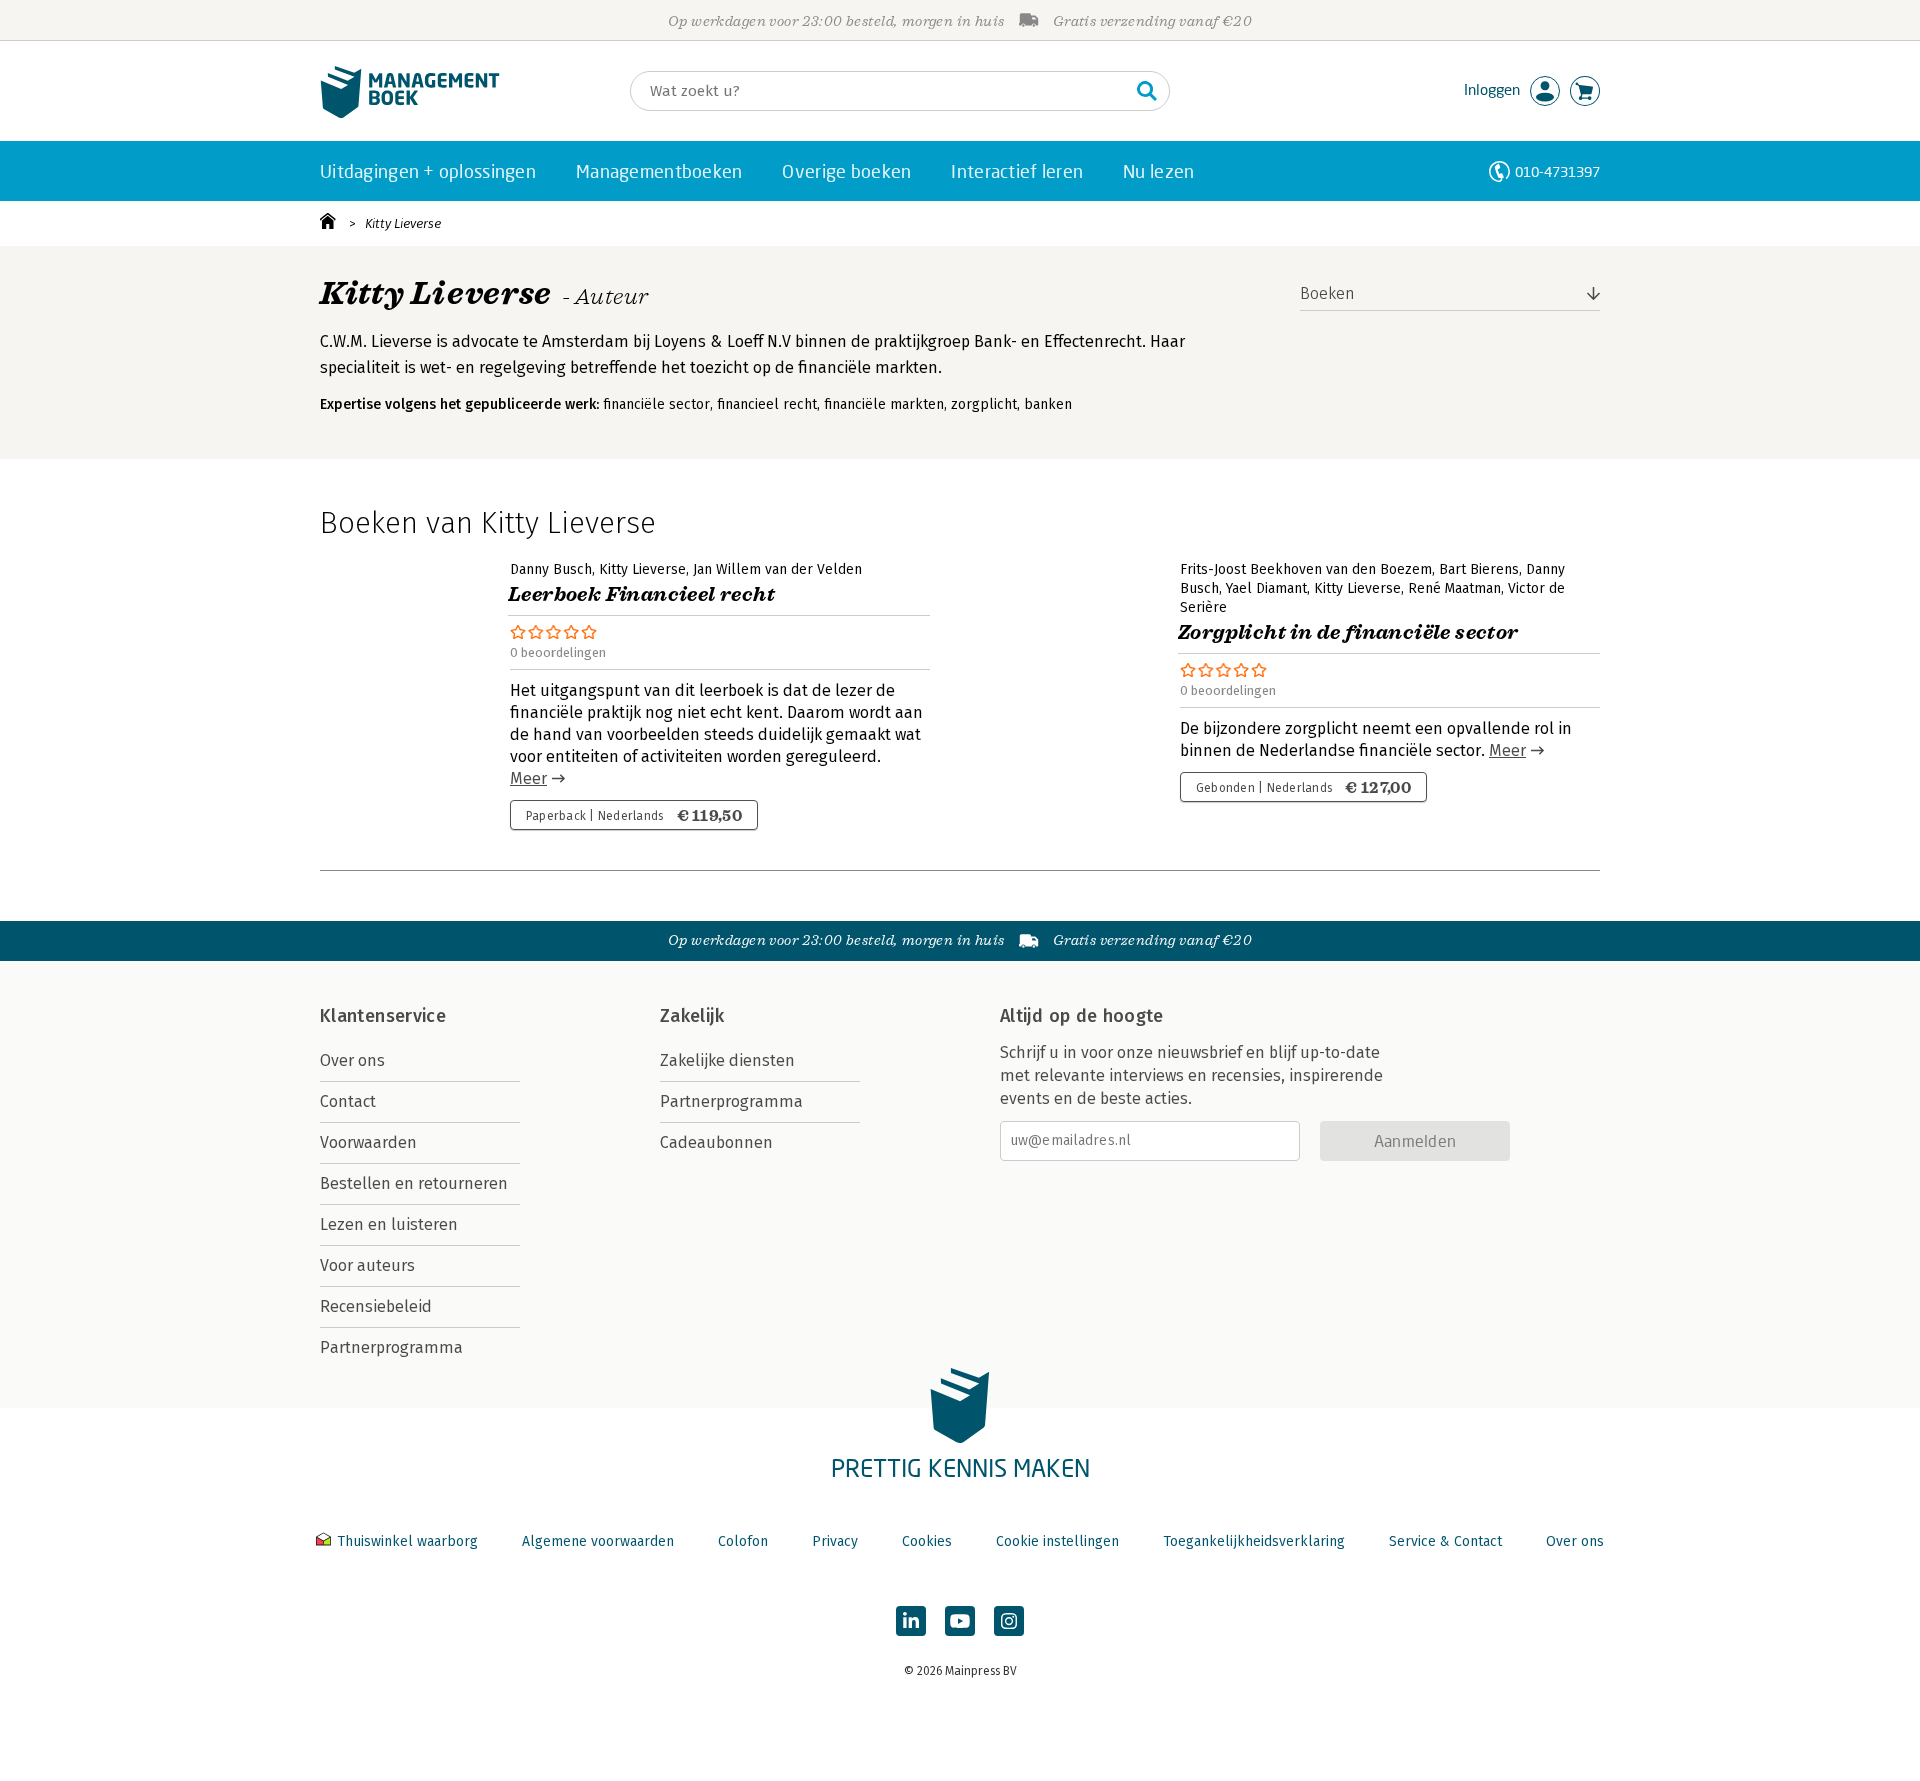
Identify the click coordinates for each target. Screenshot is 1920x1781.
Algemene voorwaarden (598, 1541)
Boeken (1327, 293)
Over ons (352, 1060)
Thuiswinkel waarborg (407, 1541)
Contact (348, 1101)
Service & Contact (1445, 1541)
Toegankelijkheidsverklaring (1254, 1541)
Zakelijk (692, 1016)
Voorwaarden (368, 1142)
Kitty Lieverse (403, 223)
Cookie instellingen (1057, 1541)
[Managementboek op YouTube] (960, 1621)
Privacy (835, 1541)
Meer (528, 778)
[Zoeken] (1147, 91)
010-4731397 (1557, 171)
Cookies (927, 1541)
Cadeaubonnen (716, 1142)
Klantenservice (383, 1016)
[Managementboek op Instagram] (1009, 1621)
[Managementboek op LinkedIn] (911, 1621)
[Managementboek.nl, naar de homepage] (410, 113)
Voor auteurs (367, 1265)
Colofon (743, 1541)
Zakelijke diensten (727, 1060)
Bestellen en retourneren (414, 1183)
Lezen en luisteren (389, 1224)
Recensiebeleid (376, 1306)
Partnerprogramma (391, 1347)
